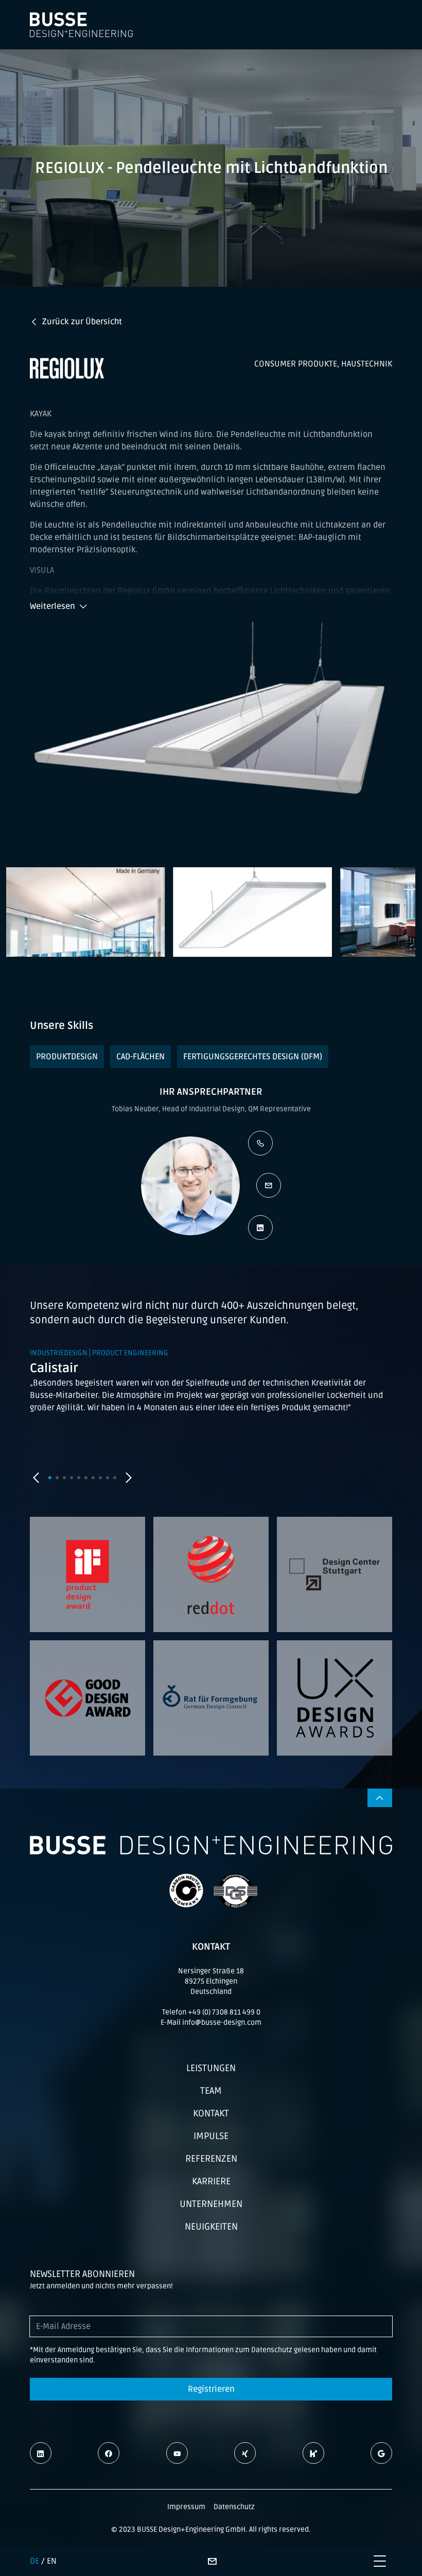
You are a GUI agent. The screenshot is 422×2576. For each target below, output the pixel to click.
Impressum (186, 2507)
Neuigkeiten (211, 2227)
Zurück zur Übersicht (82, 322)
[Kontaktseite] (212, 2561)
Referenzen (211, 2159)
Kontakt (211, 2113)
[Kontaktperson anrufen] (260, 1143)
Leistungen (211, 2068)
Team (211, 2091)
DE (34, 2561)
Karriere (211, 2181)
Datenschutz (234, 2507)
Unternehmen (211, 2204)
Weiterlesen (52, 606)
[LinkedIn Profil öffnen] (260, 1228)
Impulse (211, 2136)
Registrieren (211, 2389)
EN (52, 2561)
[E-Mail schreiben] (269, 1185)
